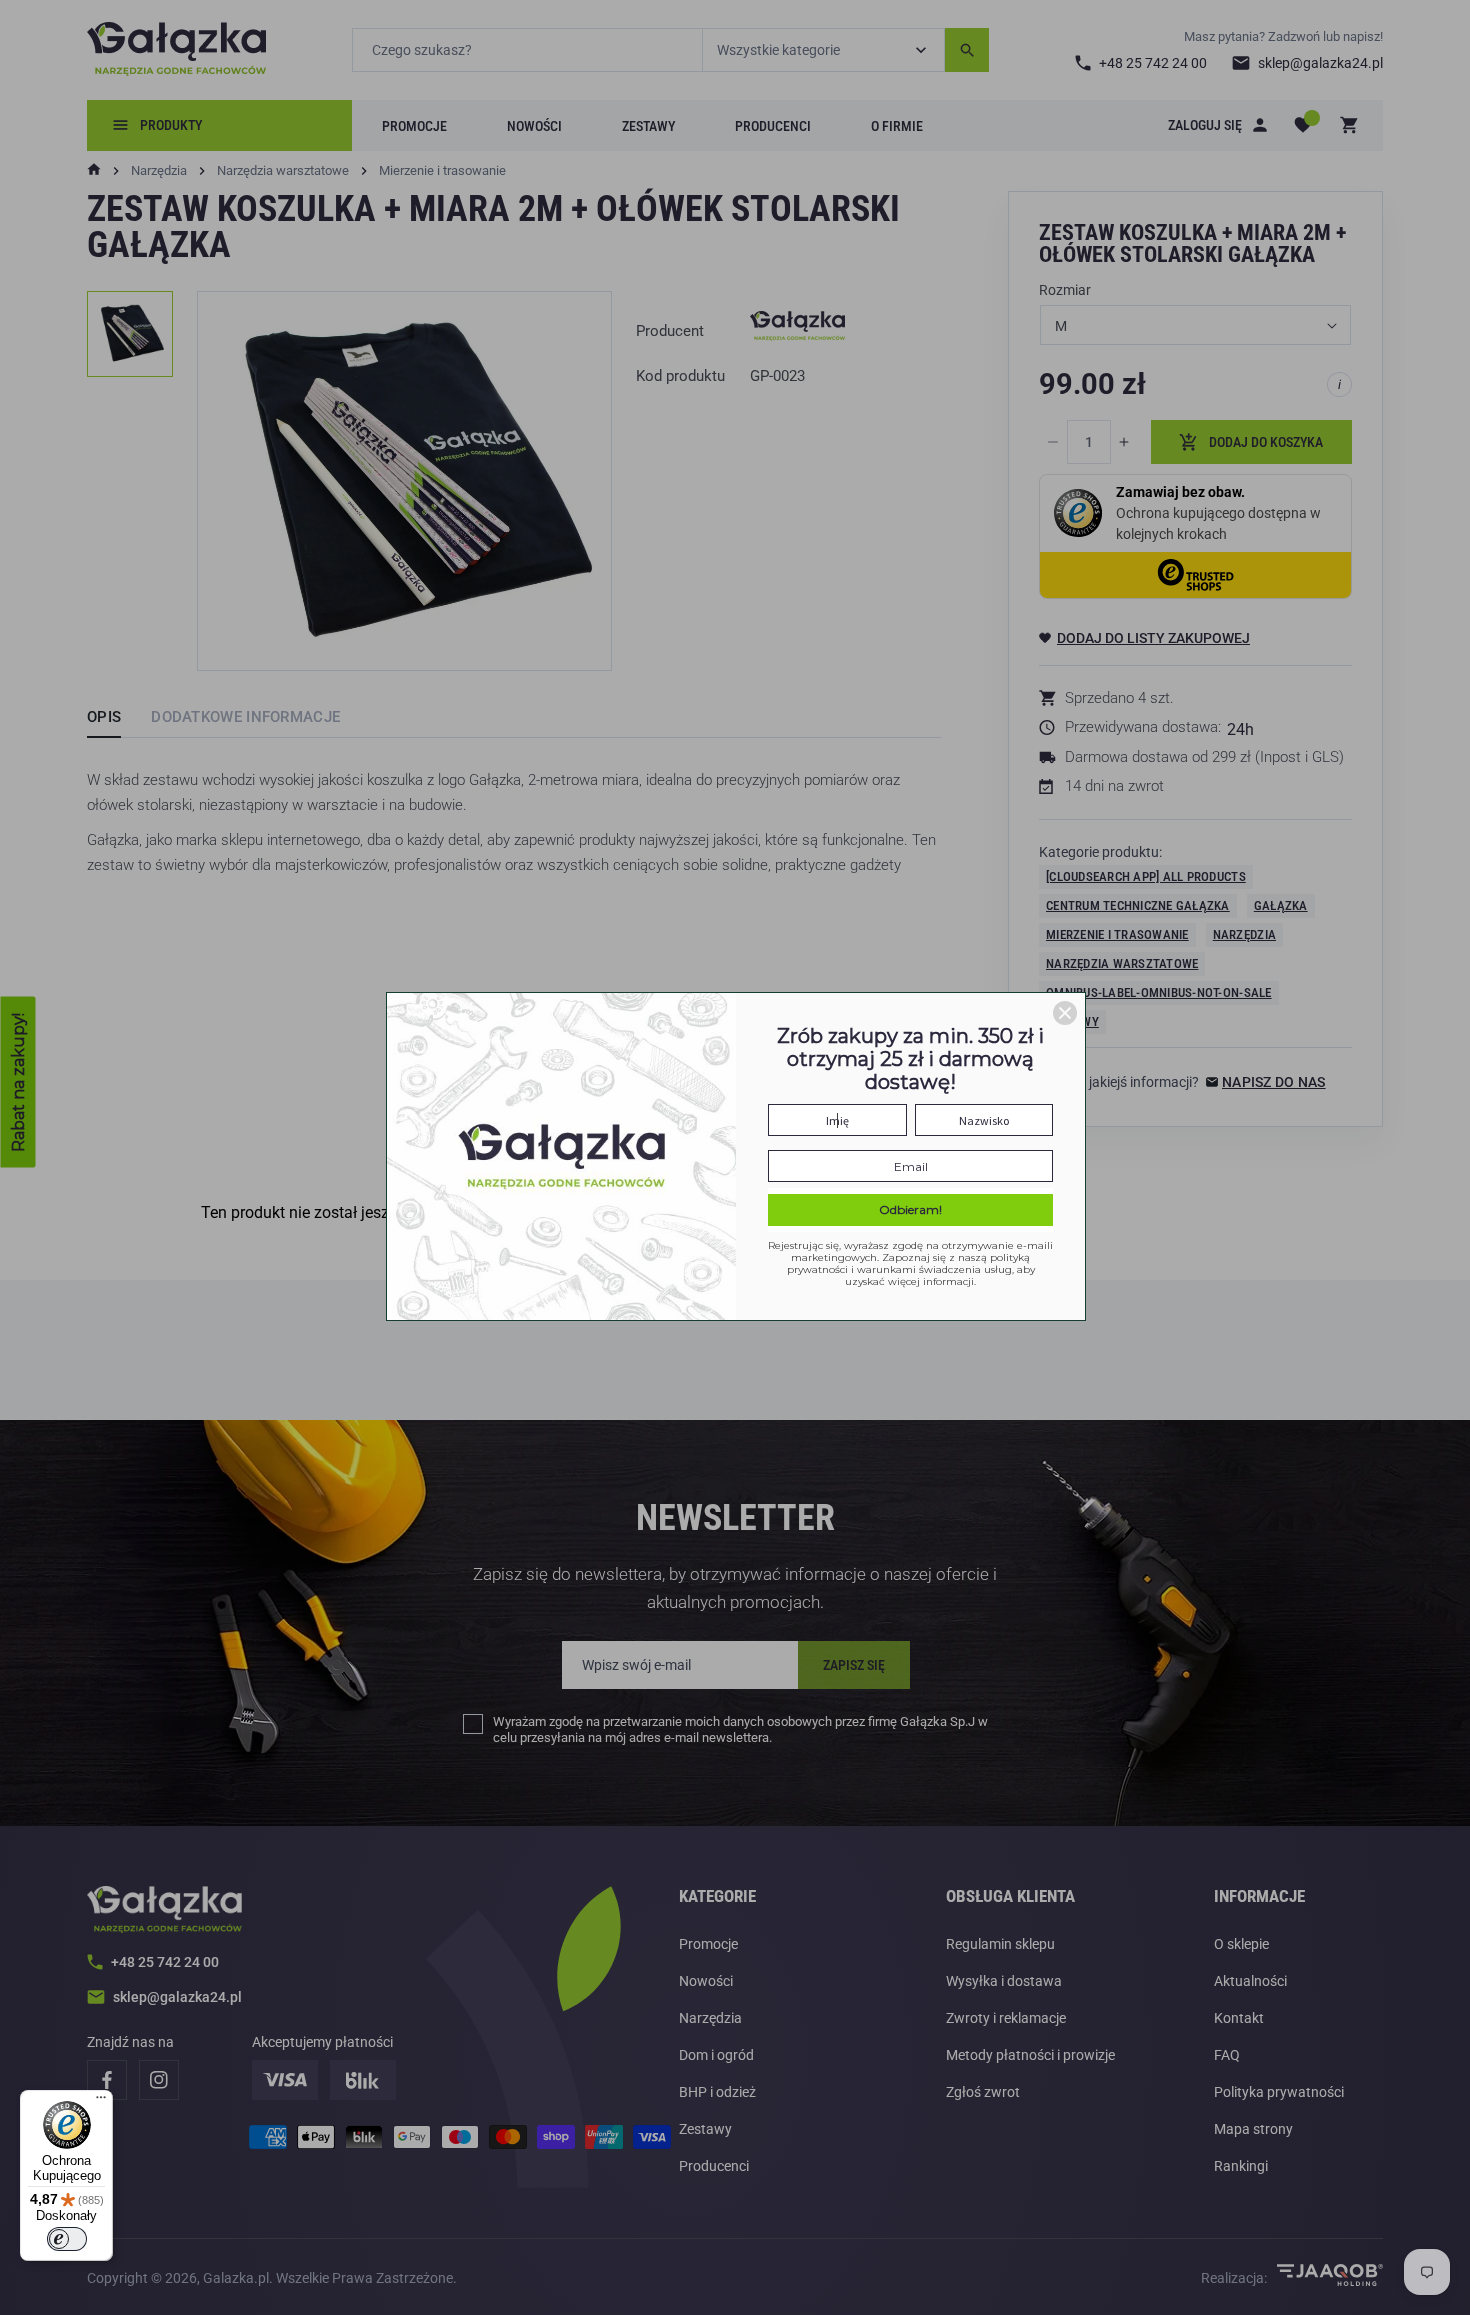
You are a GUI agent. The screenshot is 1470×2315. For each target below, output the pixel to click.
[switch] (67, 2239)
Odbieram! (910, 1209)
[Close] (1065, 1013)
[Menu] (101, 2102)
